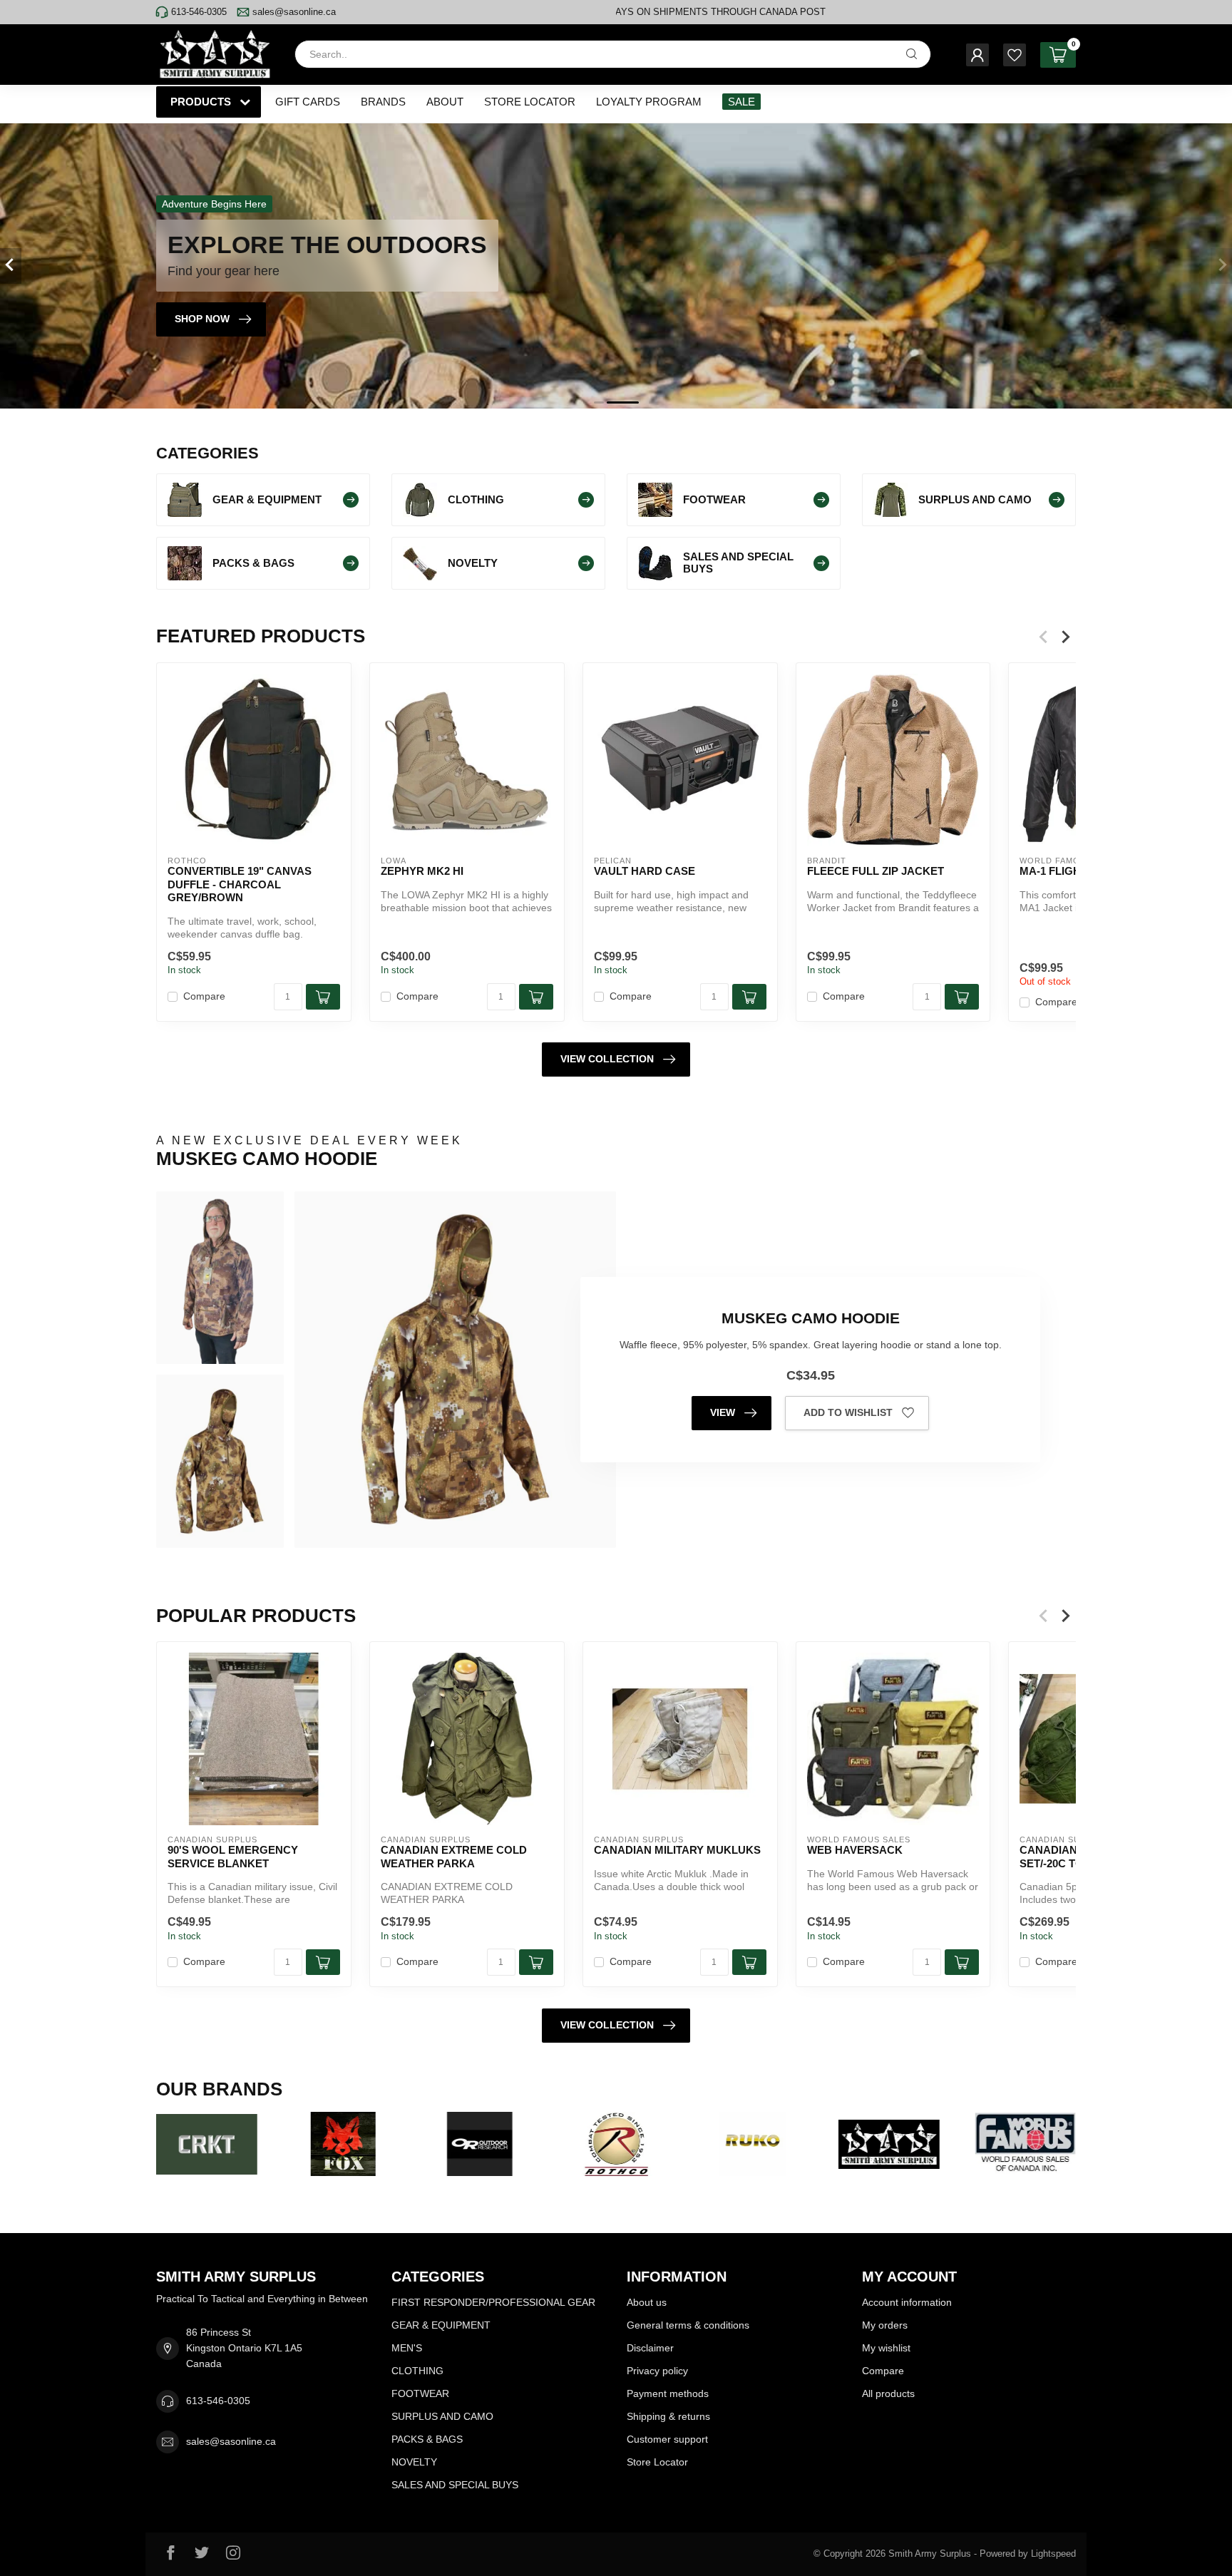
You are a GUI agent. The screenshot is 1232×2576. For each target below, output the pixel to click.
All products (888, 2393)
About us (647, 2302)
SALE (741, 102)
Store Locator (530, 102)
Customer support (667, 2439)
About (445, 102)
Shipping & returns (668, 2416)
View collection (607, 1059)
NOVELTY (414, 2462)
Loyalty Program (649, 102)
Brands (383, 102)
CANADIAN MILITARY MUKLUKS (677, 1850)
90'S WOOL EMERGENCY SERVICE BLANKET (233, 1856)
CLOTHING (417, 2371)
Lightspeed (1053, 2554)
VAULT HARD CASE (645, 871)
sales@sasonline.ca (294, 12)
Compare (204, 996)
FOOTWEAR (420, 2393)
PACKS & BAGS (427, 2439)
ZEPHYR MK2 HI (422, 871)
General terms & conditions (688, 2325)
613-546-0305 (199, 12)
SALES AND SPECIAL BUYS (455, 2485)
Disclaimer (650, 2348)
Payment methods (668, 2393)
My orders (885, 2325)
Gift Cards (308, 102)
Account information (907, 2302)
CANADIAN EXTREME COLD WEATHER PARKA (454, 1856)
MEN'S (407, 2348)
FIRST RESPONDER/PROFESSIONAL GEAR (493, 2302)
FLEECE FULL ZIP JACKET (876, 871)
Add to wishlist (848, 1412)
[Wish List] (1015, 55)
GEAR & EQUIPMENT (441, 2325)
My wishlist (886, 2348)
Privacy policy (657, 2371)
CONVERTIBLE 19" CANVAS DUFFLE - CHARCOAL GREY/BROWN (240, 884)
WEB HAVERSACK (855, 1850)
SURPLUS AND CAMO (442, 2416)
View (723, 1412)
